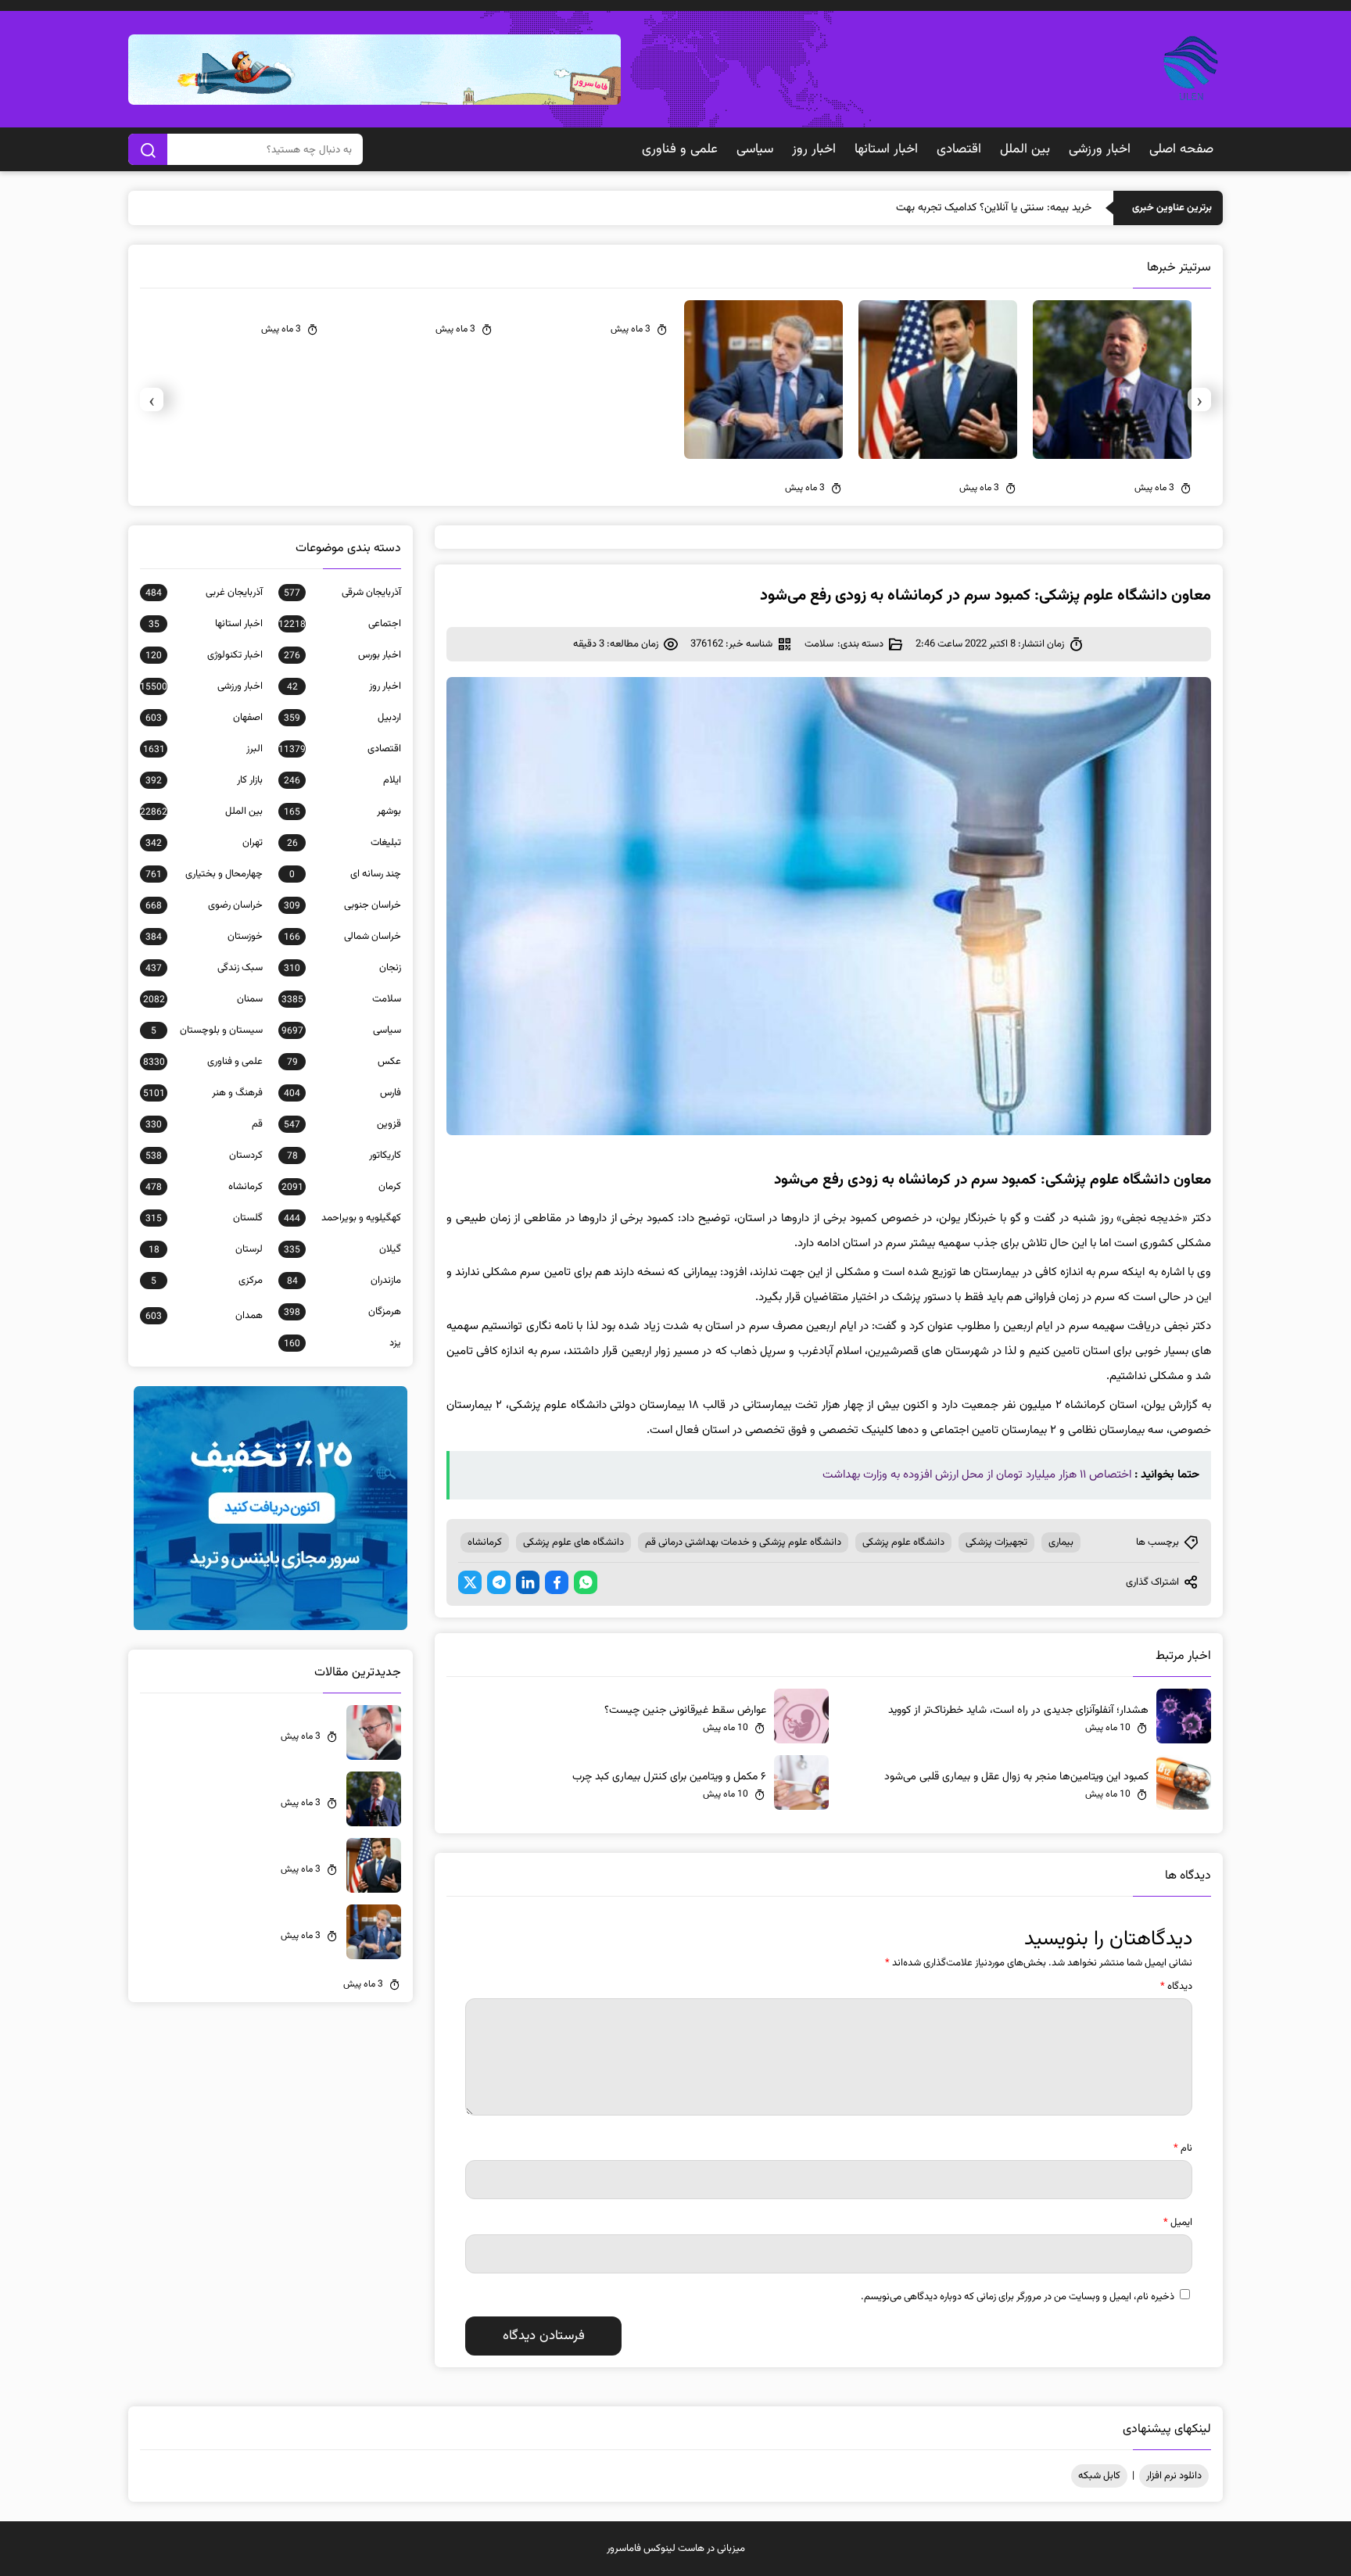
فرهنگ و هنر (203, 1093)
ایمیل (1178, 2223)
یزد (342, 1343)
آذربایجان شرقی (342, 593)
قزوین (342, 1124)
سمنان (203, 999)
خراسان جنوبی (342, 905)
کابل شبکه (1099, 2476)
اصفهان (204, 718)
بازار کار (204, 780)
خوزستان (204, 937)
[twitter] (470, 1582)
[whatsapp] (586, 1582)
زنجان (342, 968)
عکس (344, 1062)
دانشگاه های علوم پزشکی (573, 1542)
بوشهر (342, 811)
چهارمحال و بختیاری (204, 874)
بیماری (1061, 1542)
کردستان (204, 1155)
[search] (148, 149)
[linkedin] (528, 1582)
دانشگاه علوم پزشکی (903, 1542)
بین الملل (1025, 149)
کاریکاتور (344, 1155)
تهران (204, 843)
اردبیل (342, 718)
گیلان (342, 1249)
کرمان (341, 1187)
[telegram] (499, 1582)
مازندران (344, 1281)
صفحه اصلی (1181, 149)
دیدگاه (1176, 1987)
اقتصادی (959, 149)
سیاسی (755, 149)
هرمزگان (342, 1312)
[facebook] (557, 1582)
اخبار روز (814, 149)
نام (1183, 2148)
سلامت (819, 644)
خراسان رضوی (204, 905)
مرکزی (207, 1281)
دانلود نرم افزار (1174, 2476)
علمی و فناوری (680, 149)
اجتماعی (340, 624)
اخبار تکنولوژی (204, 655)
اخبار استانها (886, 149)
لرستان (206, 1249)
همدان (204, 1316)
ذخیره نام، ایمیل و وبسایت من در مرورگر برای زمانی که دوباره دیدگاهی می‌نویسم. (1018, 2297)
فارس (342, 1093)
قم (204, 1124)
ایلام (342, 780)
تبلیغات (344, 843)
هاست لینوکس (674, 2549)
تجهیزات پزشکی (996, 1542)
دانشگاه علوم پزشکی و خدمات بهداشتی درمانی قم (743, 1542)
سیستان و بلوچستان (207, 1030)
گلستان (204, 1218)
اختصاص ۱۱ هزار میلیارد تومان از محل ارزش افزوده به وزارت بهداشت (977, 1475)
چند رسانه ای (345, 874)
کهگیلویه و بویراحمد (342, 1218)
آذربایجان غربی (204, 593)
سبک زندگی (204, 968)
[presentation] (1199, 399)
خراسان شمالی (342, 937)
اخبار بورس (342, 655)
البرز (203, 749)
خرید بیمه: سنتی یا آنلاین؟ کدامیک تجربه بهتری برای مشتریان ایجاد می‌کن (935, 208)
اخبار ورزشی (1100, 149)
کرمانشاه (485, 1542)
